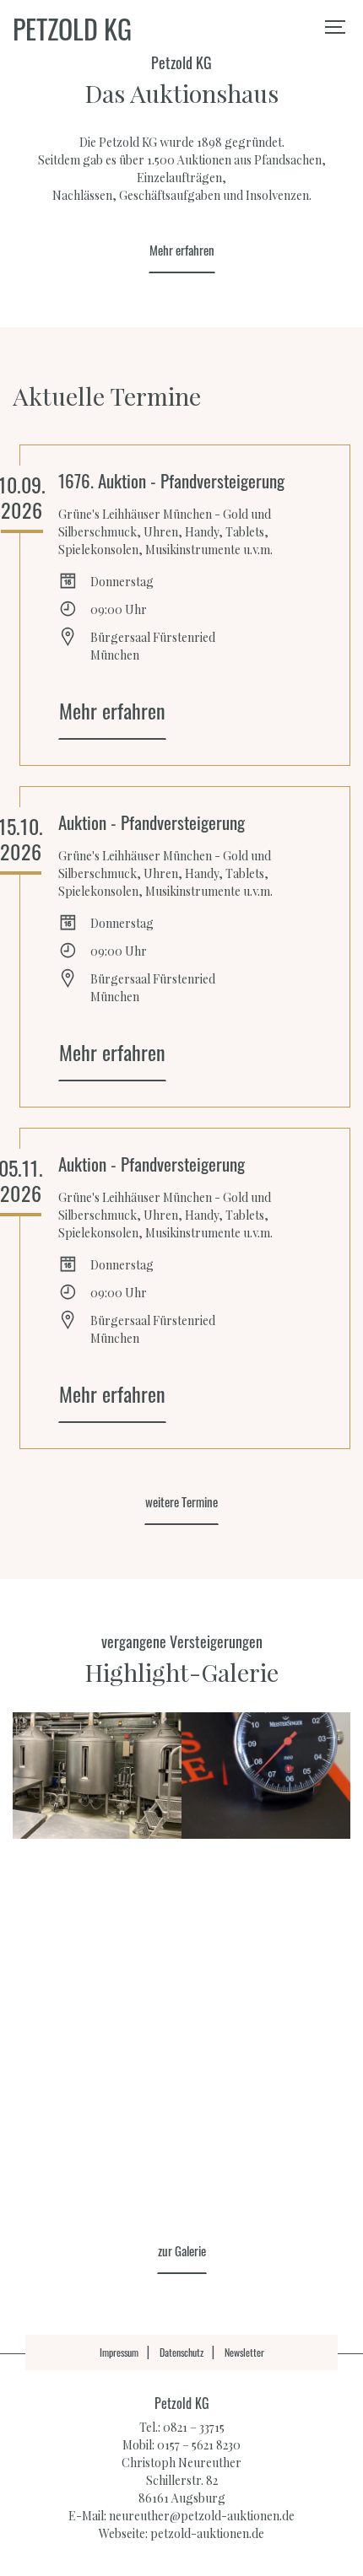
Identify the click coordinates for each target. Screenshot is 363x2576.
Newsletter (244, 2352)
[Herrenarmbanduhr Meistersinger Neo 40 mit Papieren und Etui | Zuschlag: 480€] (266, 1776)
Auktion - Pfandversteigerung (152, 822)
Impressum (119, 2352)
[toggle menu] (338, 25)
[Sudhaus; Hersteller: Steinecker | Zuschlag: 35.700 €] (97, 1776)
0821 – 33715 (194, 2427)
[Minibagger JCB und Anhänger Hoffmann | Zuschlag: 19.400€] (266, 1902)
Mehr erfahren (182, 250)
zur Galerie (182, 2250)
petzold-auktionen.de (207, 2533)
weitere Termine (181, 1501)
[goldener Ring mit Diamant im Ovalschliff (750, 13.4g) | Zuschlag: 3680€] (97, 2029)
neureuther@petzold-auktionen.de (202, 2516)
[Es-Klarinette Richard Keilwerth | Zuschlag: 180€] (266, 2029)
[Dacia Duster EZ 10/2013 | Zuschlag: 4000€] (97, 2155)
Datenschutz (181, 2352)
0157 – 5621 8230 (199, 2445)
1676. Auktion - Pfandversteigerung (171, 480)
